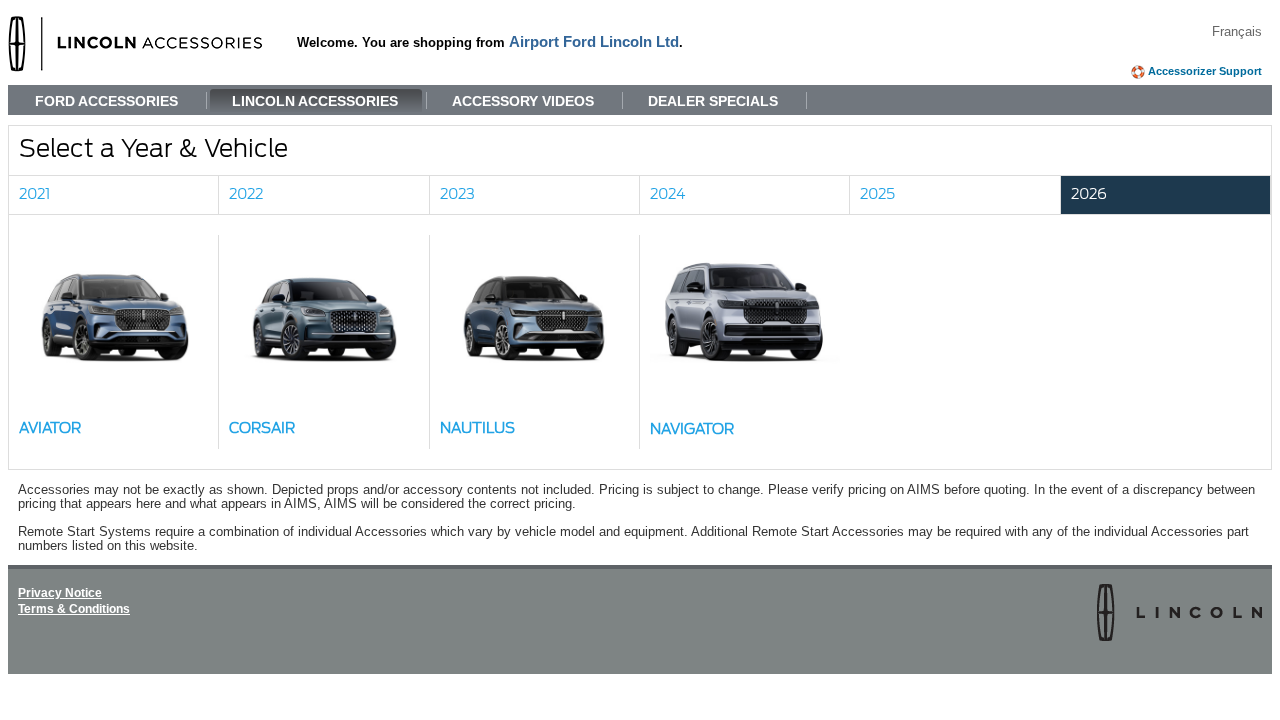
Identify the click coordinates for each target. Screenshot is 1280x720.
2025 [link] (877, 194)
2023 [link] (457, 194)
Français (1237, 32)
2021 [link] (34, 194)
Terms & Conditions (74, 609)
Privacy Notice (60, 593)
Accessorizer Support (1205, 71)
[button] (114, 342)
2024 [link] (668, 194)
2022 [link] (246, 194)
